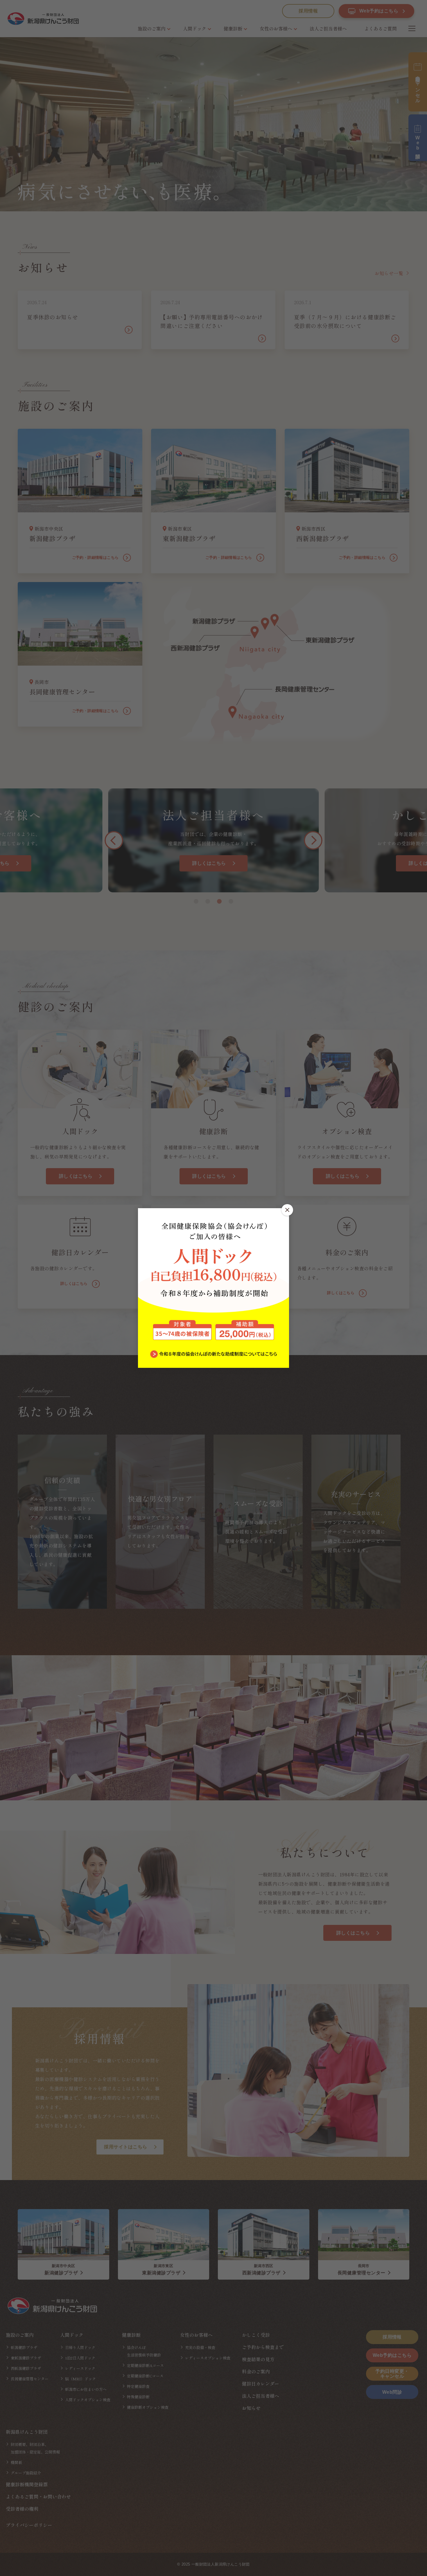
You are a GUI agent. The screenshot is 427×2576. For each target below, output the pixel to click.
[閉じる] (287, 1210)
